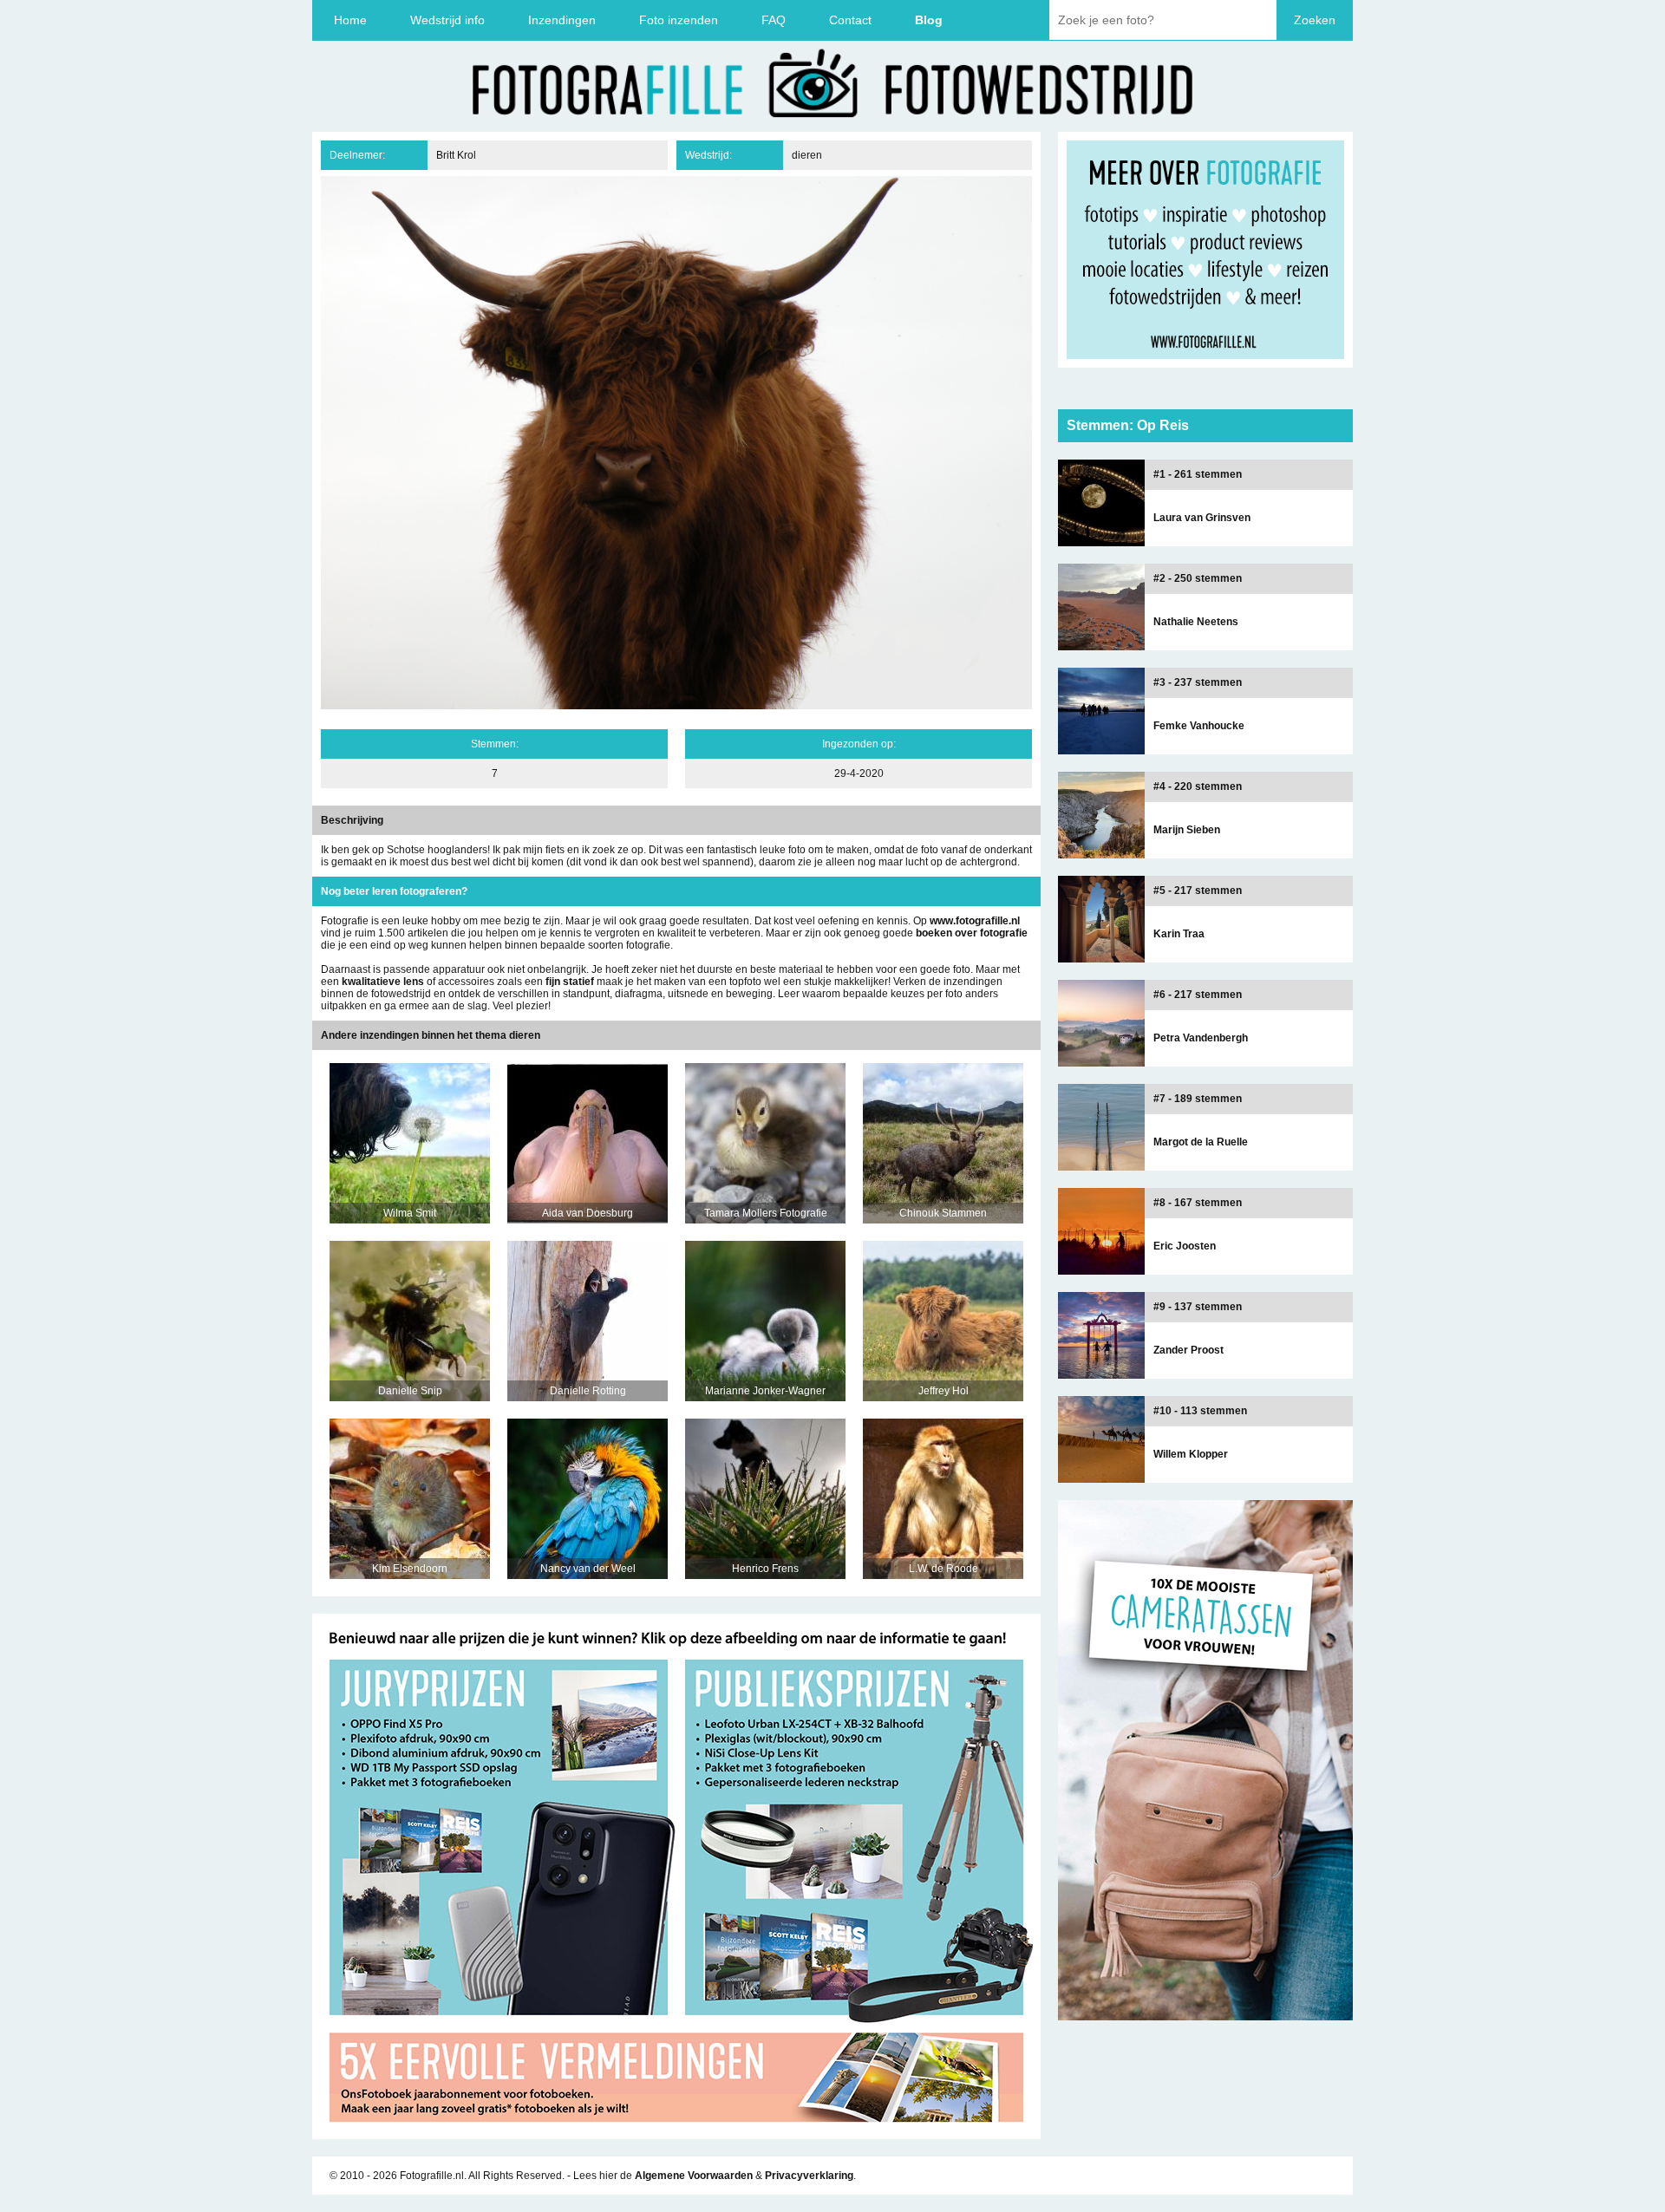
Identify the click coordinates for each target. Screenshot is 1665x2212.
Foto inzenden (679, 20)
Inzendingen (562, 20)
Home (350, 20)
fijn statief (570, 982)
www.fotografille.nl (975, 921)
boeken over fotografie (972, 933)
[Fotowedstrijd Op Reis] (676, 2133)
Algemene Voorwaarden (694, 2176)
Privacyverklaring (809, 2176)
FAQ (774, 20)
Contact (850, 20)
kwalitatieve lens (383, 982)
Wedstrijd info (447, 20)
